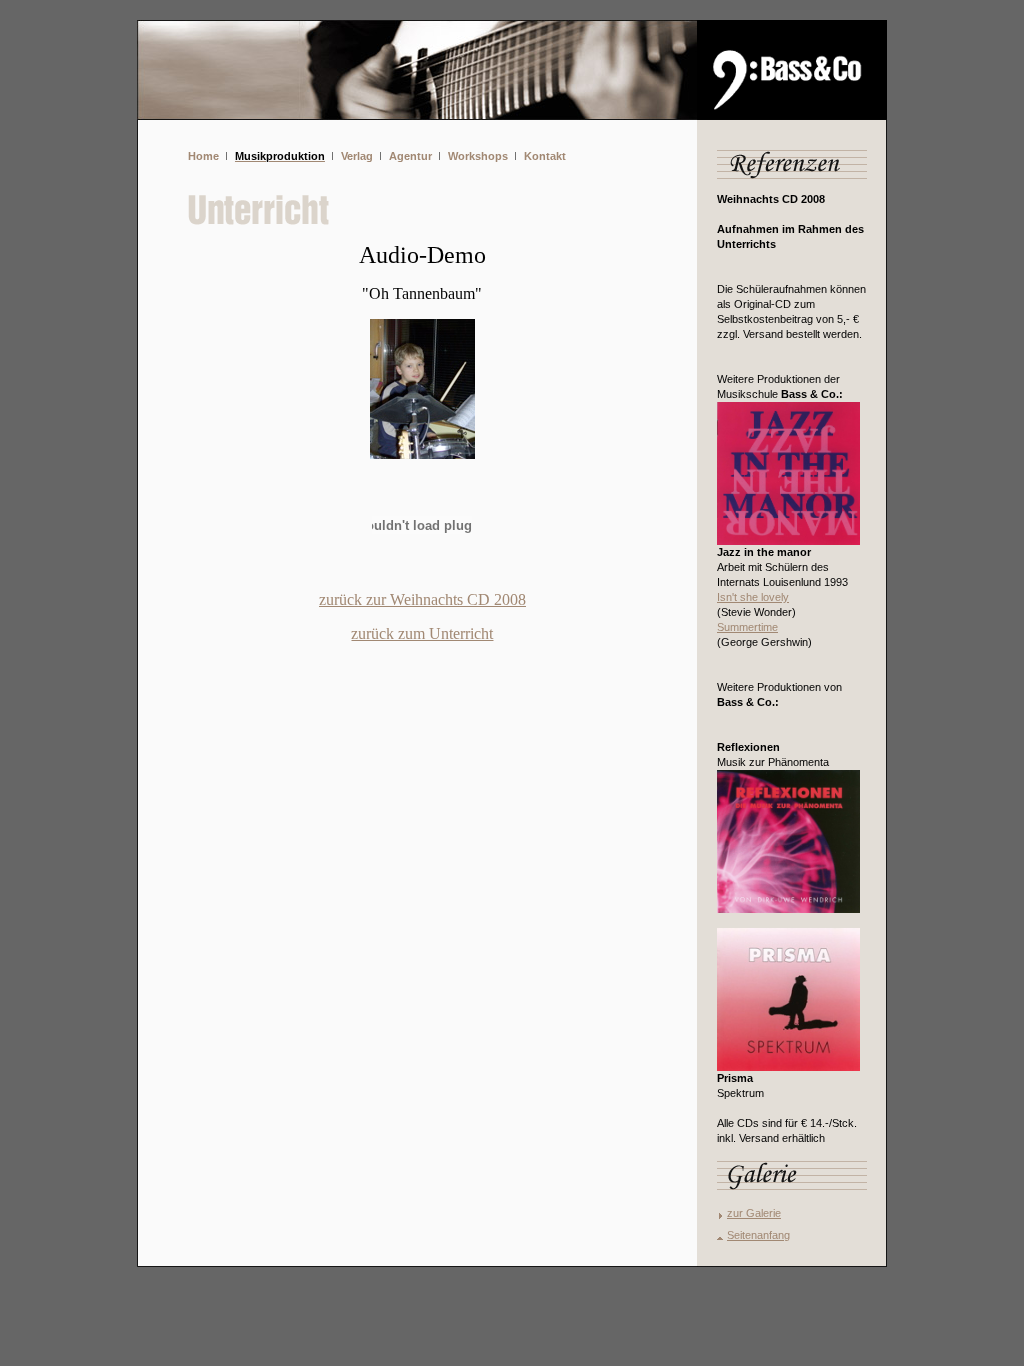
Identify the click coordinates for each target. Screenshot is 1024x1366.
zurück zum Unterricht (422, 633)
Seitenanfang (758, 1235)
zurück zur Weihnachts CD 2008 (422, 599)
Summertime (747, 627)
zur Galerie (754, 1213)
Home (203, 156)
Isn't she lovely (753, 597)
